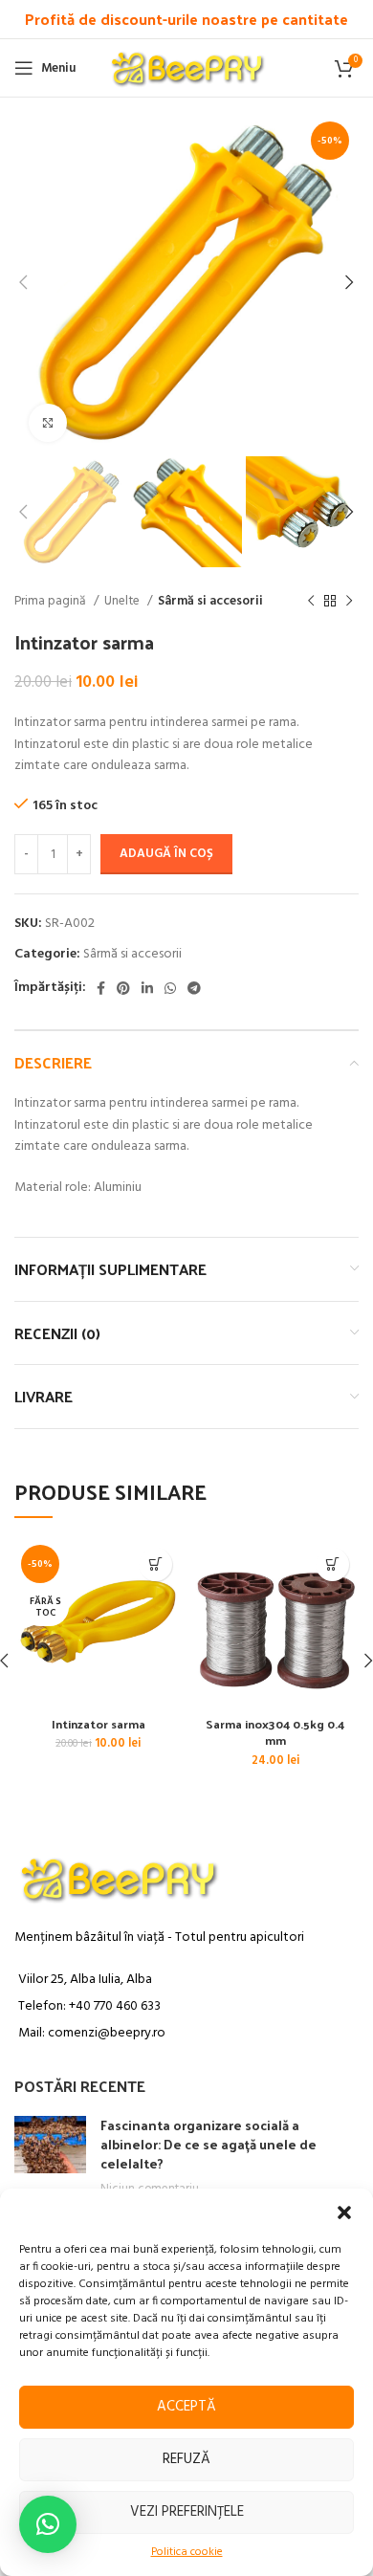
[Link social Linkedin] (147, 988)
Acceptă (186, 2407)
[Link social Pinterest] (123, 988)
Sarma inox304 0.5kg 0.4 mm (275, 1732)
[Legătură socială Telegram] (194, 988)
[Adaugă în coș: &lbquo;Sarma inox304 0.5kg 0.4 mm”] (332, 1564)
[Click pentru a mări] (48, 423)
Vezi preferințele (187, 2512)
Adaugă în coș (166, 854)
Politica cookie (187, 2553)
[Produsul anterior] (311, 602)
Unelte (123, 601)
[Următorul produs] (349, 602)
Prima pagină (52, 601)
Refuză (186, 2459)
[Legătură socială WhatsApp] (170, 988)
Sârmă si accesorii (210, 601)
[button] (344, 2213)
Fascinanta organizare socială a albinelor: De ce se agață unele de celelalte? (208, 2144)
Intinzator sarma (99, 1723)
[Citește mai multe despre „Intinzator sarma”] (155, 1564)
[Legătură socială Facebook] (101, 988)
